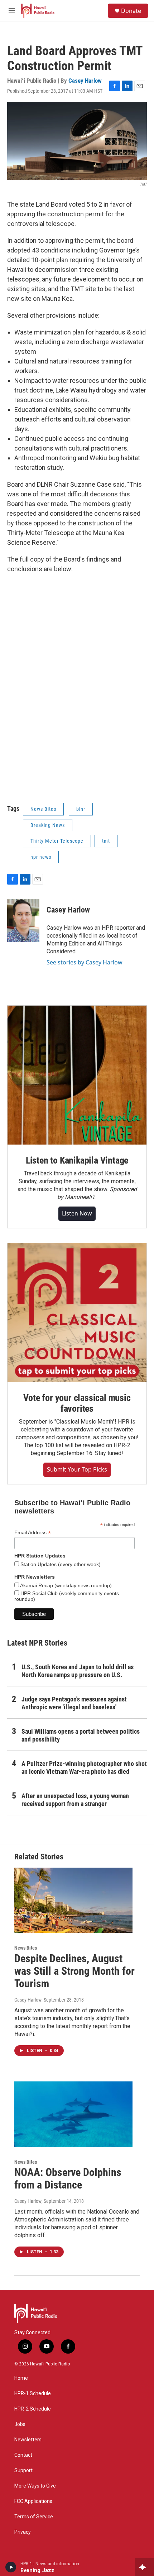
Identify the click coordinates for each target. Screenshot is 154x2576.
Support (23, 2471)
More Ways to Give (35, 2486)
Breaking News (48, 825)
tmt (106, 841)
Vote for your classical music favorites (77, 1403)
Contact (23, 2455)
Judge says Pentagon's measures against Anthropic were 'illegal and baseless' (74, 1703)
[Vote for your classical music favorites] (77, 1313)
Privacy (23, 2532)
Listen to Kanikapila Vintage (77, 1160)
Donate (131, 11)
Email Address (33, 1533)
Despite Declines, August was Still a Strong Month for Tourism (74, 1971)
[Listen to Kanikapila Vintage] (77, 1075)
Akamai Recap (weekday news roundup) (65, 1585)
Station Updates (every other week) (60, 1564)
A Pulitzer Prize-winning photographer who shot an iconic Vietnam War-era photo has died (84, 1768)
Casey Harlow (85, 81)
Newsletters (28, 2440)
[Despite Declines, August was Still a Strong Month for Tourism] (73, 1901)
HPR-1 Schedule (33, 2394)
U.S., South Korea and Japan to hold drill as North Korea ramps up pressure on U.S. (78, 1671)
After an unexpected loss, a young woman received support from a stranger (75, 1800)
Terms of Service (34, 2517)
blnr (81, 809)
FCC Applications (33, 2501)
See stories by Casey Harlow (85, 962)
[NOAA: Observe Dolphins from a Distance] (73, 2114)
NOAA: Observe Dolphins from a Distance (68, 2178)
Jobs (20, 2424)
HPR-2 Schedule (33, 2409)
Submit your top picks (77, 1469)
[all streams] (145, 2567)
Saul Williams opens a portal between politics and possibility (81, 1735)
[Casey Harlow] (23, 920)
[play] (11, 2567)
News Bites (43, 809)
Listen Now (77, 1213)
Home (21, 2378)
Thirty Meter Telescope (57, 841)
